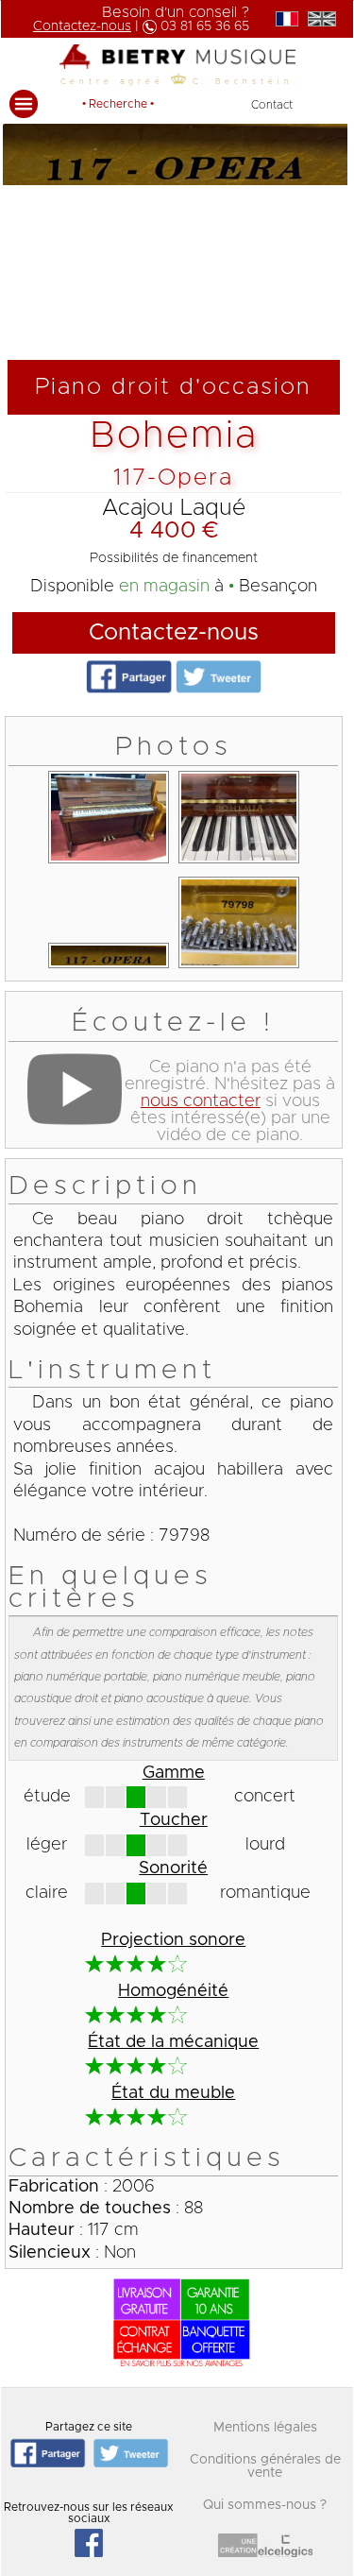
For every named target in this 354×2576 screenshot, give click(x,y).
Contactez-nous (174, 633)
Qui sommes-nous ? (265, 2505)
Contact (272, 105)
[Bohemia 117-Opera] (109, 863)
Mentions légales (265, 2428)
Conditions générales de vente (265, 2466)
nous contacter (201, 1101)
